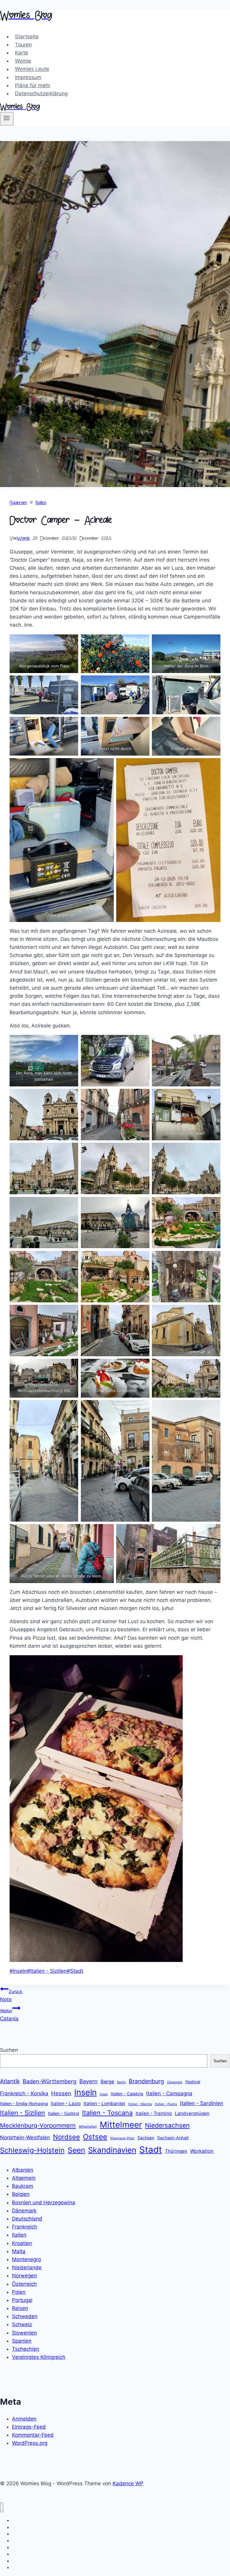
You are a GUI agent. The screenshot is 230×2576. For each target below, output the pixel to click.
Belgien (21, 2194)
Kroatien (22, 2243)
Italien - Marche (140, 2104)
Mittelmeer (121, 2125)
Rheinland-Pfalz (122, 2138)
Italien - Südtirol (63, 2113)
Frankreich (25, 2227)
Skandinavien (112, 2150)
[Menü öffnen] (7, 119)
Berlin (121, 2082)
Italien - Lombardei (104, 2103)
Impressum (28, 77)
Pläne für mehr (33, 85)
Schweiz (22, 2324)
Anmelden (24, 2419)
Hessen (61, 2093)
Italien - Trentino (154, 2113)
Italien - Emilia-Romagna (24, 2103)
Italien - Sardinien (202, 2103)
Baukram (18, 503)
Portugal (22, 2300)
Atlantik (10, 2081)
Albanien (23, 2170)
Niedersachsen (167, 2125)
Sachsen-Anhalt (173, 2138)
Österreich (24, 2284)
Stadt (75, 1971)
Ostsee (95, 2137)
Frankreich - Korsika (24, 2093)
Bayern (88, 2081)
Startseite (27, 37)
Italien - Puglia (166, 2104)
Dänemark (175, 2082)
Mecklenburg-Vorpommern (38, 2125)
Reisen (20, 2308)
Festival (193, 2082)
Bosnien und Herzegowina (44, 2202)
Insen (104, 2094)
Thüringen (176, 2151)
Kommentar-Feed (33, 2435)
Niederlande (27, 2267)
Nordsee (66, 2137)
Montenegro (27, 2259)
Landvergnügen (192, 2113)
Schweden (25, 2316)
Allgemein (24, 2178)
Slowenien (24, 2333)
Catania (9, 2015)
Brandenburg (146, 2081)
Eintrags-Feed (29, 2427)
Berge (107, 2081)
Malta (19, 2251)
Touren (23, 45)
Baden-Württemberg (50, 2081)
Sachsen (146, 2138)
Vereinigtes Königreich (39, 2357)
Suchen (9, 2050)
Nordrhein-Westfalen (25, 2137)
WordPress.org (30, 2443)
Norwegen (24, 2276)
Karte (22, 53)
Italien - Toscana (107, 2113)
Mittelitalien (88, 2127)
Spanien (22, 2341)
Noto (11, 1996)
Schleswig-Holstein (32, 2150)
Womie (23, 61)
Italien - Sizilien (47, 1971)
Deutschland (27, 2219)
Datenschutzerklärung (41, 93)
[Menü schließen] (2, 2507)
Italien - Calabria (127, 2094)
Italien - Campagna (169, 2093)
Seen (76, 2150)
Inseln (18, 1971)
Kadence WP (128, 2483)
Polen (19, 2292)
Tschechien (26, 2349)
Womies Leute (32, 69)
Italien (41, 503)
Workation (202, 2151)
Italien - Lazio (66, 2103)
